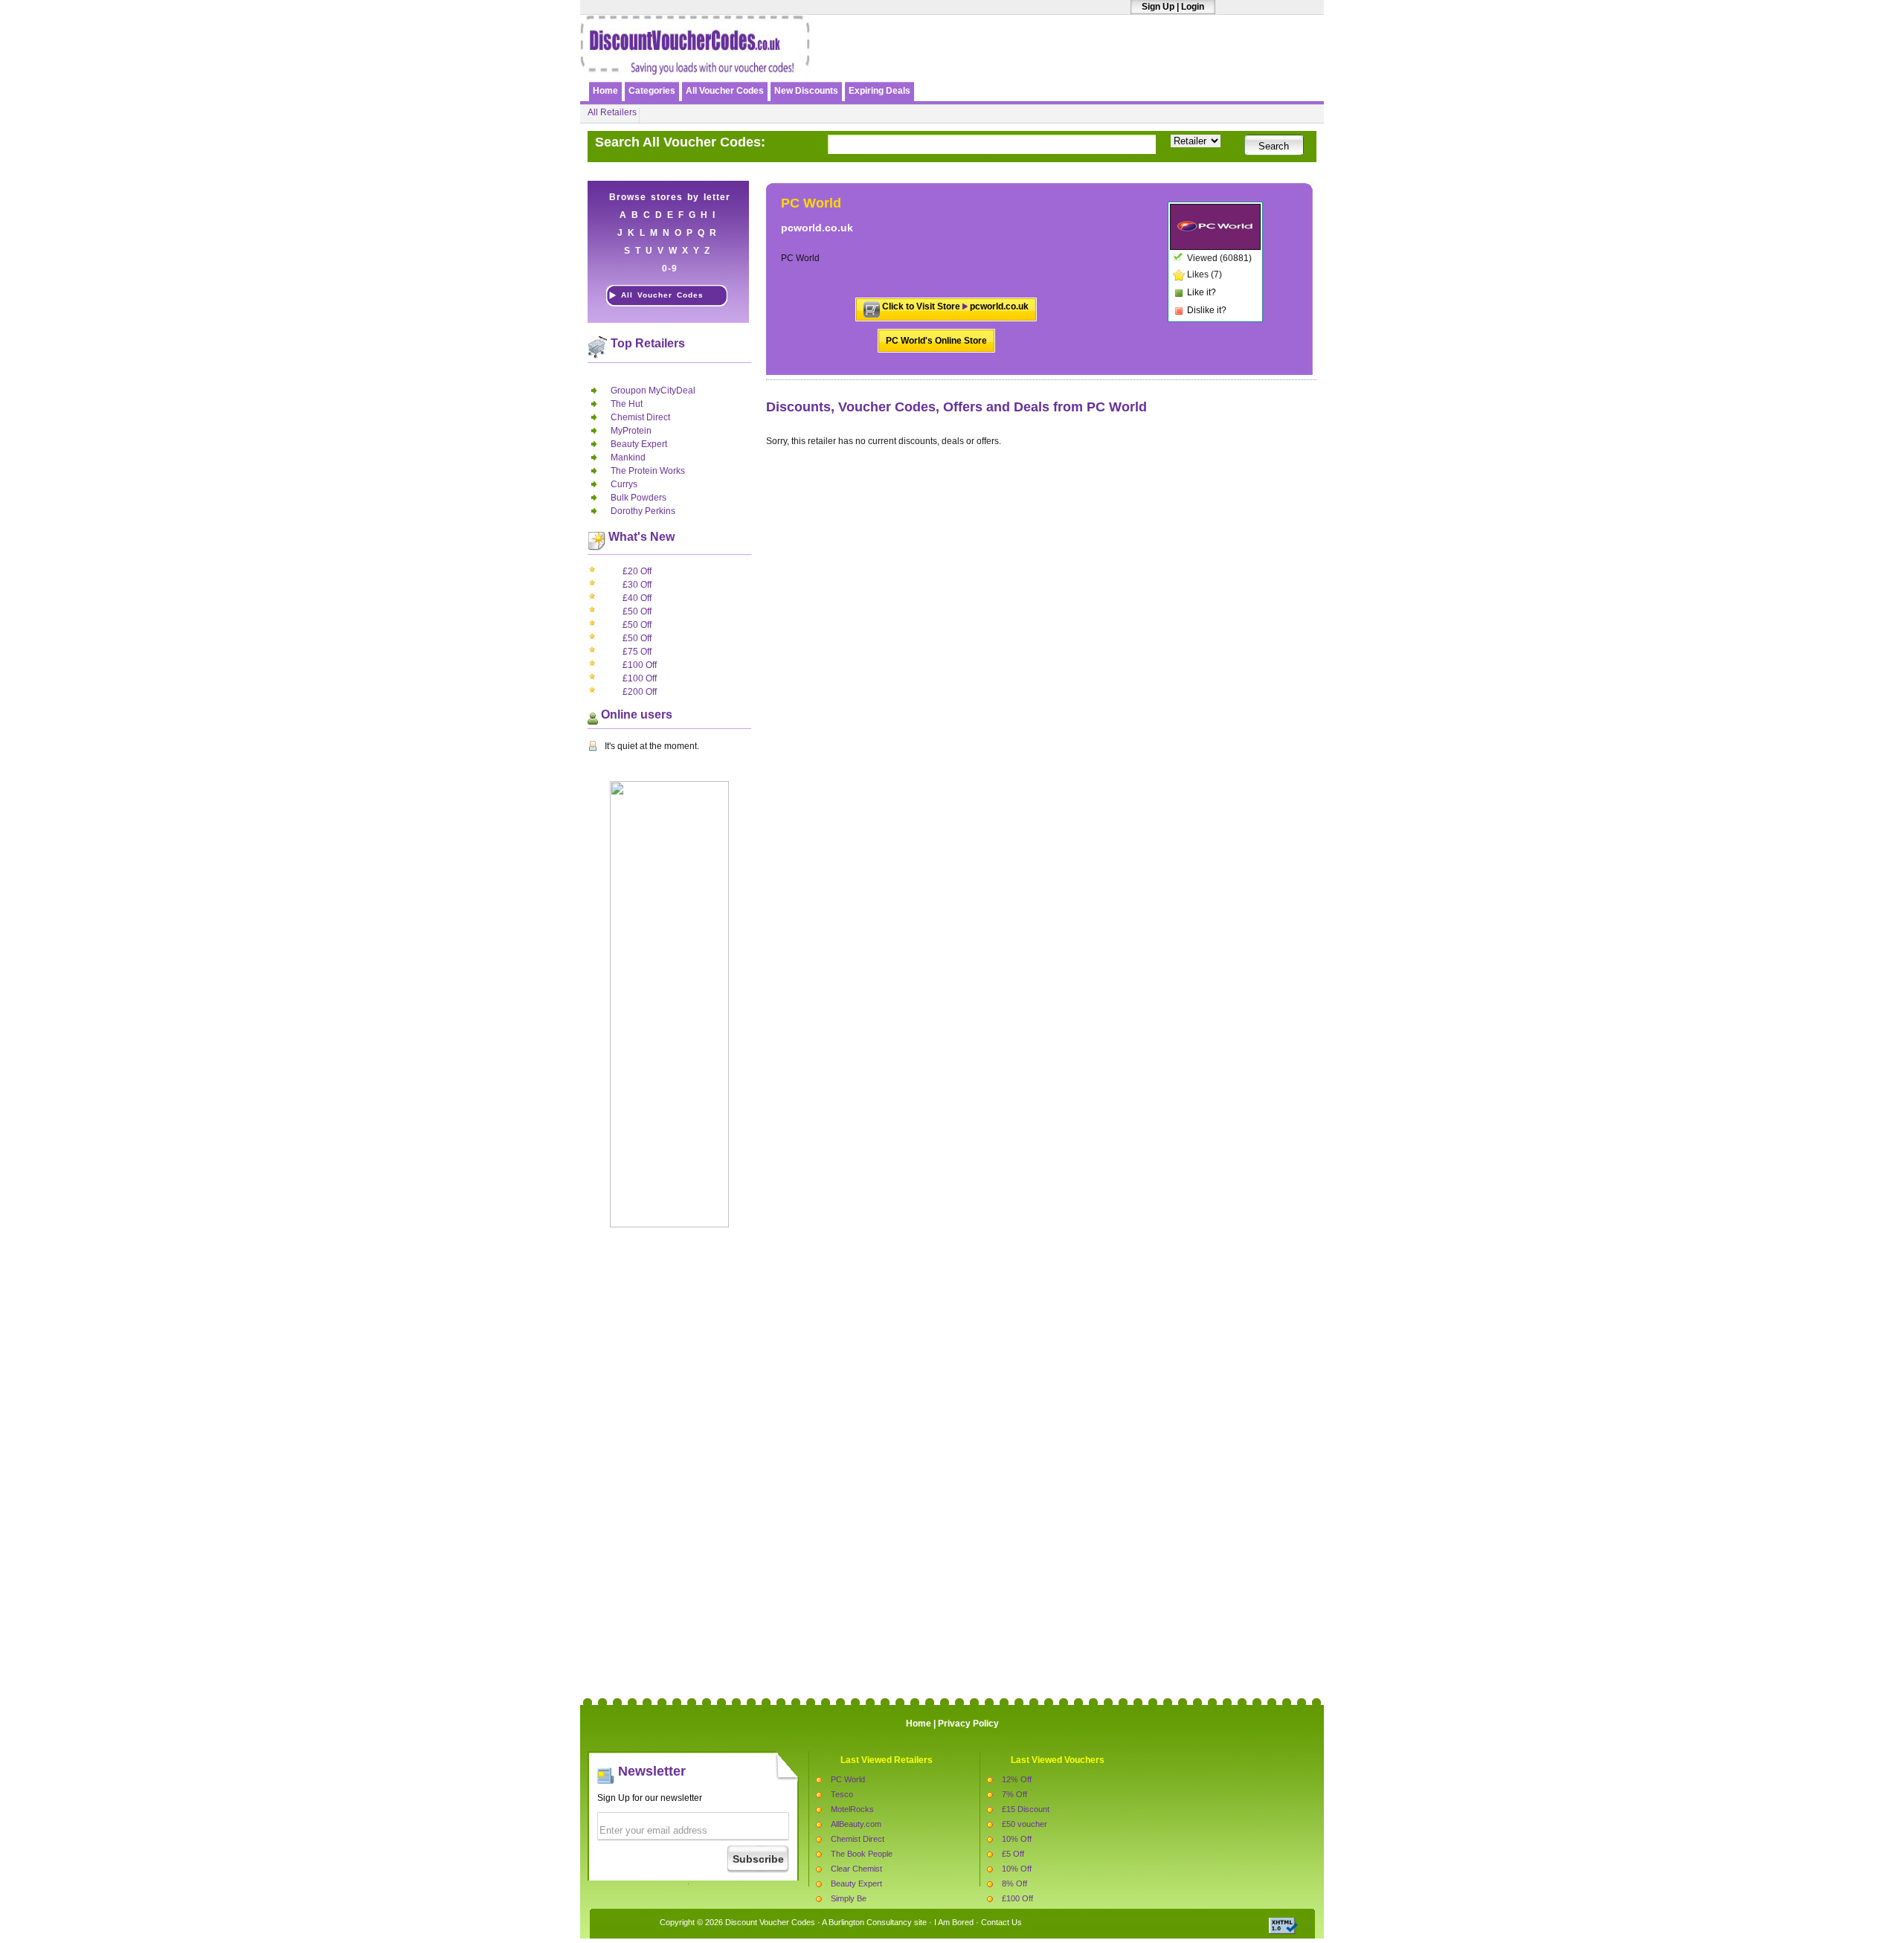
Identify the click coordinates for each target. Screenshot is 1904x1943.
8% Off (1014, 1883)
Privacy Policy (968, 1724)
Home (605, 91)
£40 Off (637, 598)
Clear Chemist (856, 1869)
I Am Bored (954, 1922)
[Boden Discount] (1148, 65)
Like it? (1202, 292)
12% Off (1017, 1779)
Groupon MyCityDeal (653, 391)
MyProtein (631, 431)
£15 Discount (1026, 1809)
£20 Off (637, 571)
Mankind (628, 457)
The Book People (862, 1854)
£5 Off (1013, 1854)
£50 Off (637, 611)
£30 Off (637, 585)
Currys (624, 484)
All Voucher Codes (725, 91)
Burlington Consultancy (870, 1922)
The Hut (627, 404)
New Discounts (806, 91)
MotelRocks (852, 1809)
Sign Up (1158, 7)
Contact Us (1001, 1922)
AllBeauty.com (856, 1824)
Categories (652, 91)
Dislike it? (1207, 310)
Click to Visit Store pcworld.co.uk (955, 306)
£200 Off (640, 692)
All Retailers (612, 112)
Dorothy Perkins (643, 511)
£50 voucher (1025, 1824)
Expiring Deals (879, 91)
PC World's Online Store (936, 341)
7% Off (1014, 1794)
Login (1193, 7)
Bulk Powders (639, 498)
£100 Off (640, 665)
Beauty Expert (639, 444)
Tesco (842, 1794)
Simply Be (849, 1898)
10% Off (1017, 1839)
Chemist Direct (640, 417)
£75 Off (637, 652)
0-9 (670, 269)
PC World (848, 1779)
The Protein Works (648, 471)
